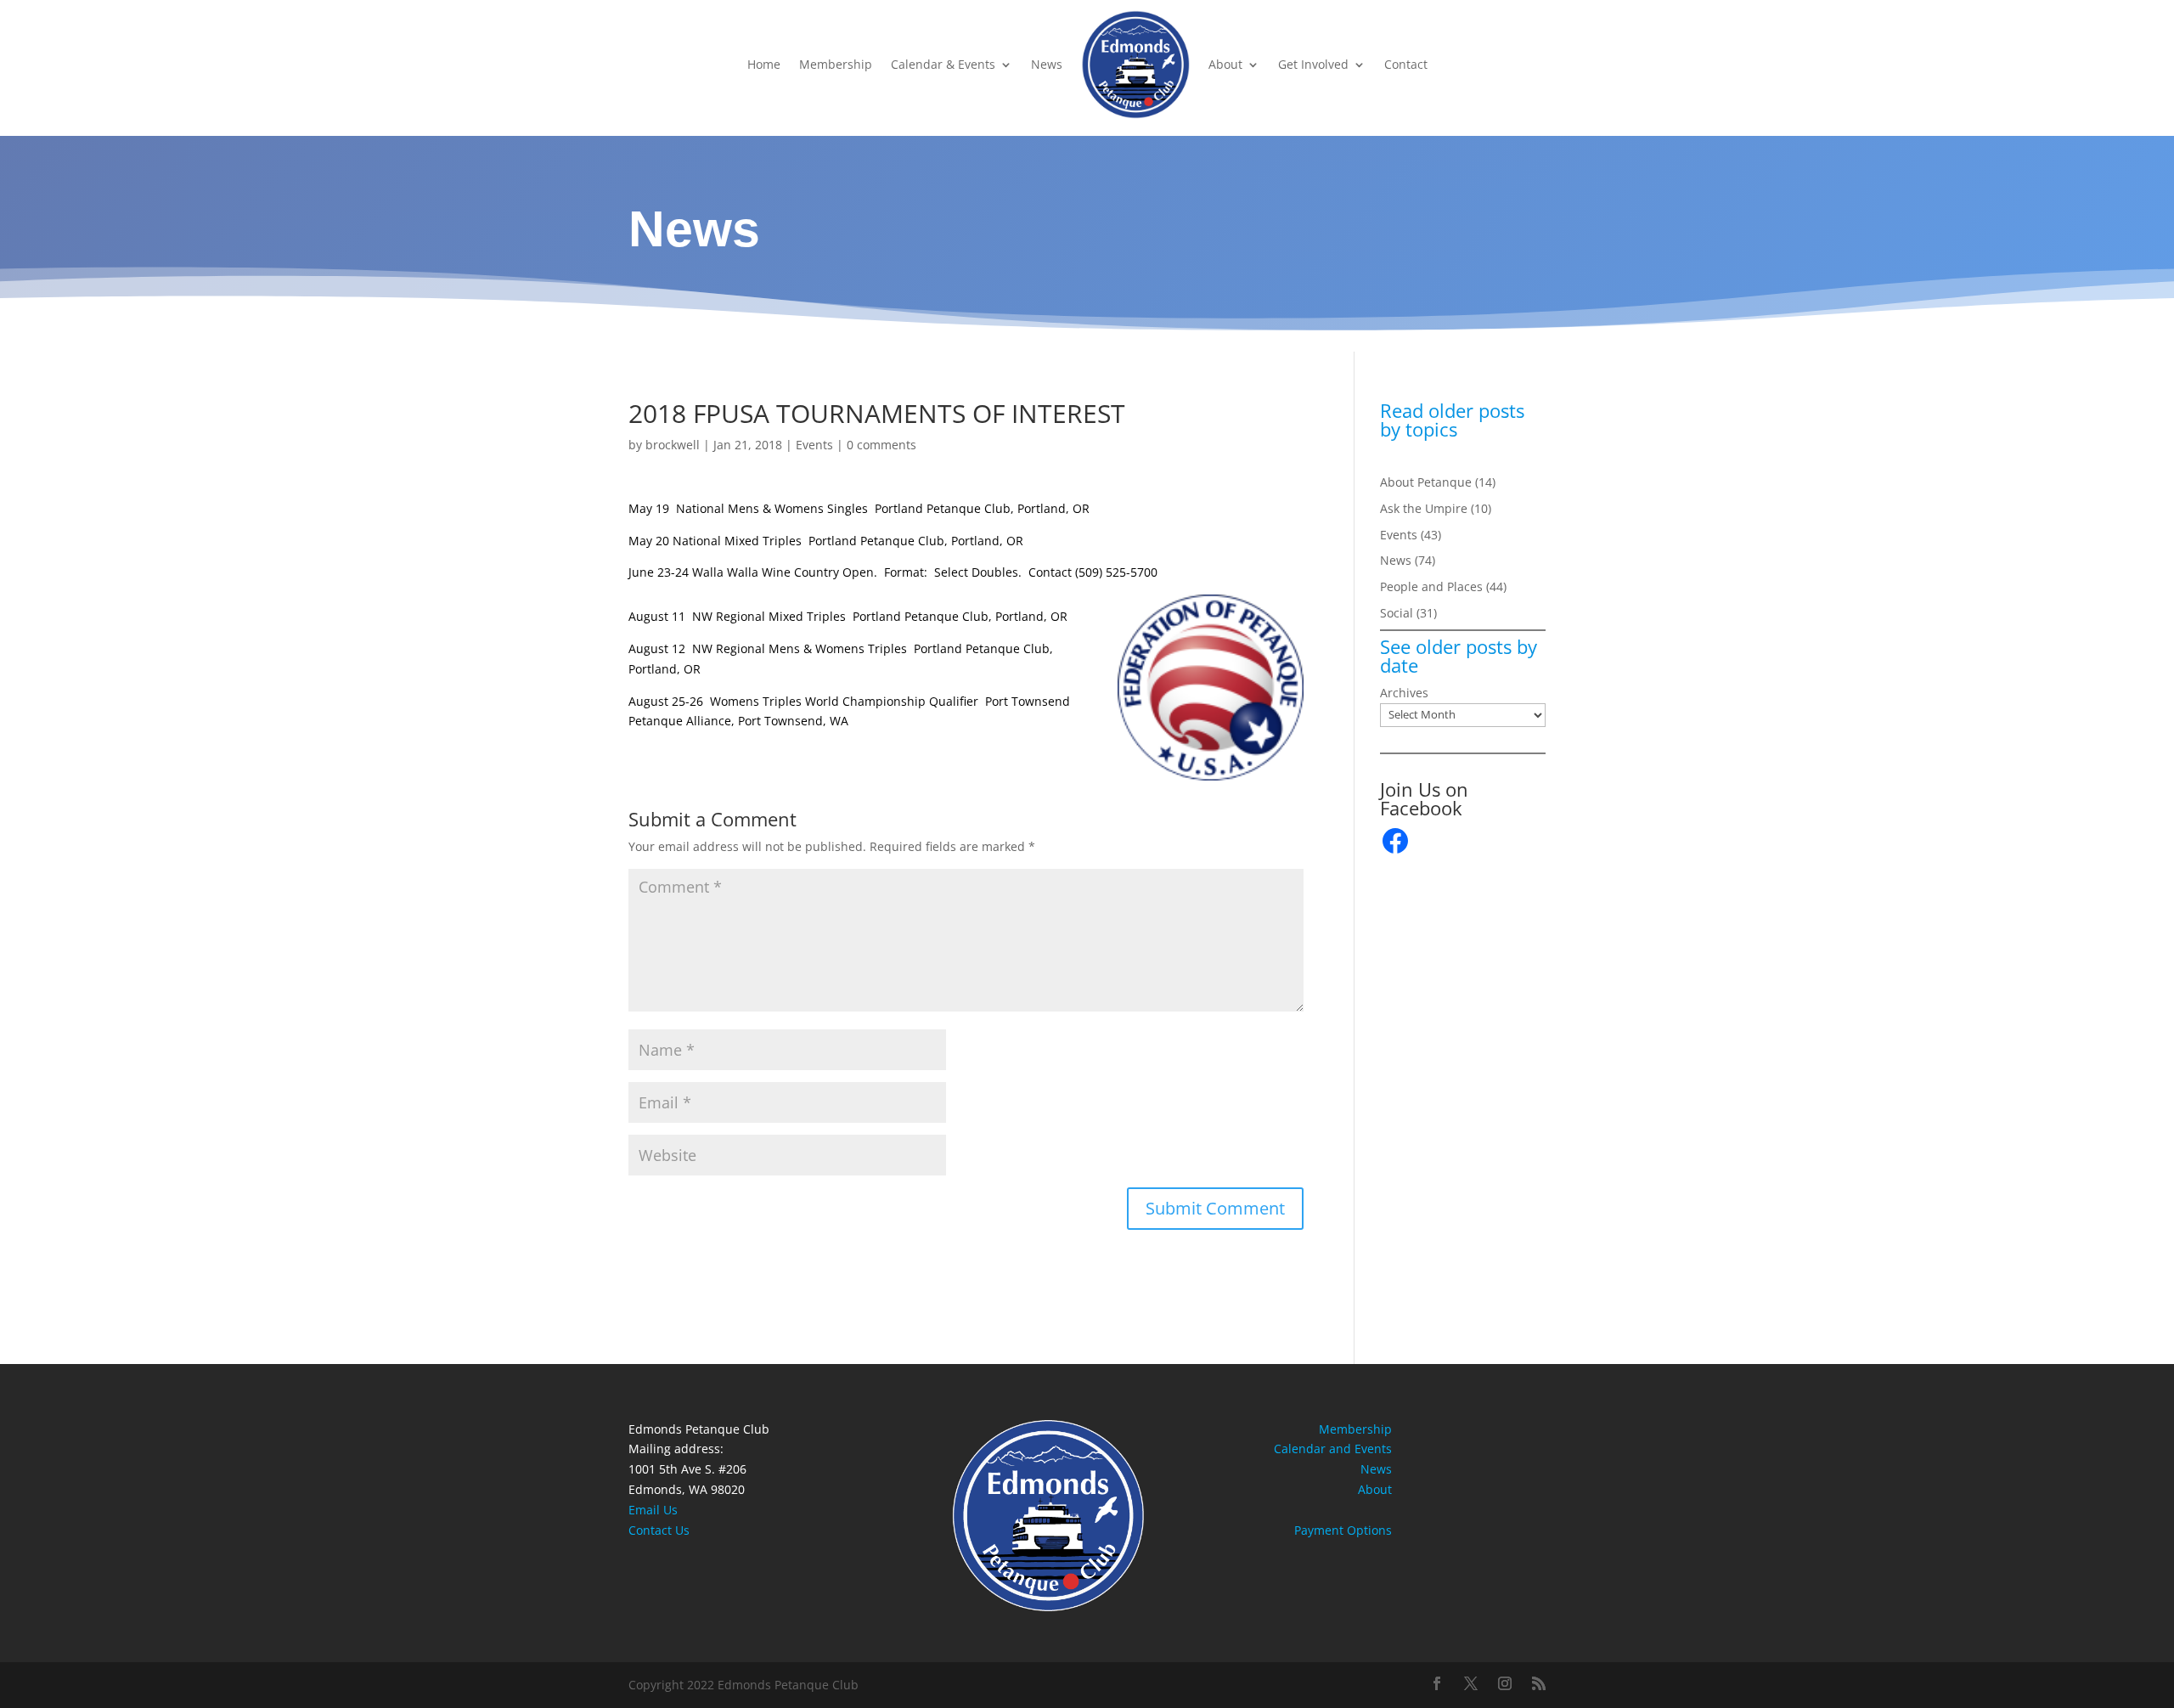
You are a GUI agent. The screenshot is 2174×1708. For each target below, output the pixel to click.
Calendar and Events (1333, 1449)
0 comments (881, 445)
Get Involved (1313, 64)
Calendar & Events (943, 64)
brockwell (673, 445)
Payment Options (1343, 1530)
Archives (1404, 693)
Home (764, 64)
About (1225, 64)
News (1047, 64)
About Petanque (1426, 482)
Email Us (653, 1510)
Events (814, 445)
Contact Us (659, 1530)
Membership (836, 64)
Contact (1406, 64)
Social (1397, 613)
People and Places (1431, 586)
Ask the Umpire (1424, 508)
